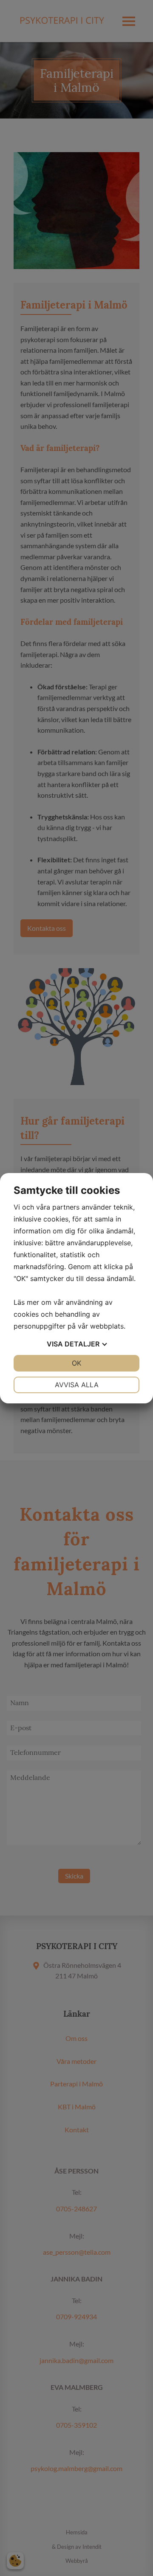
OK (76, 1363)
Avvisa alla (77, 1385)
